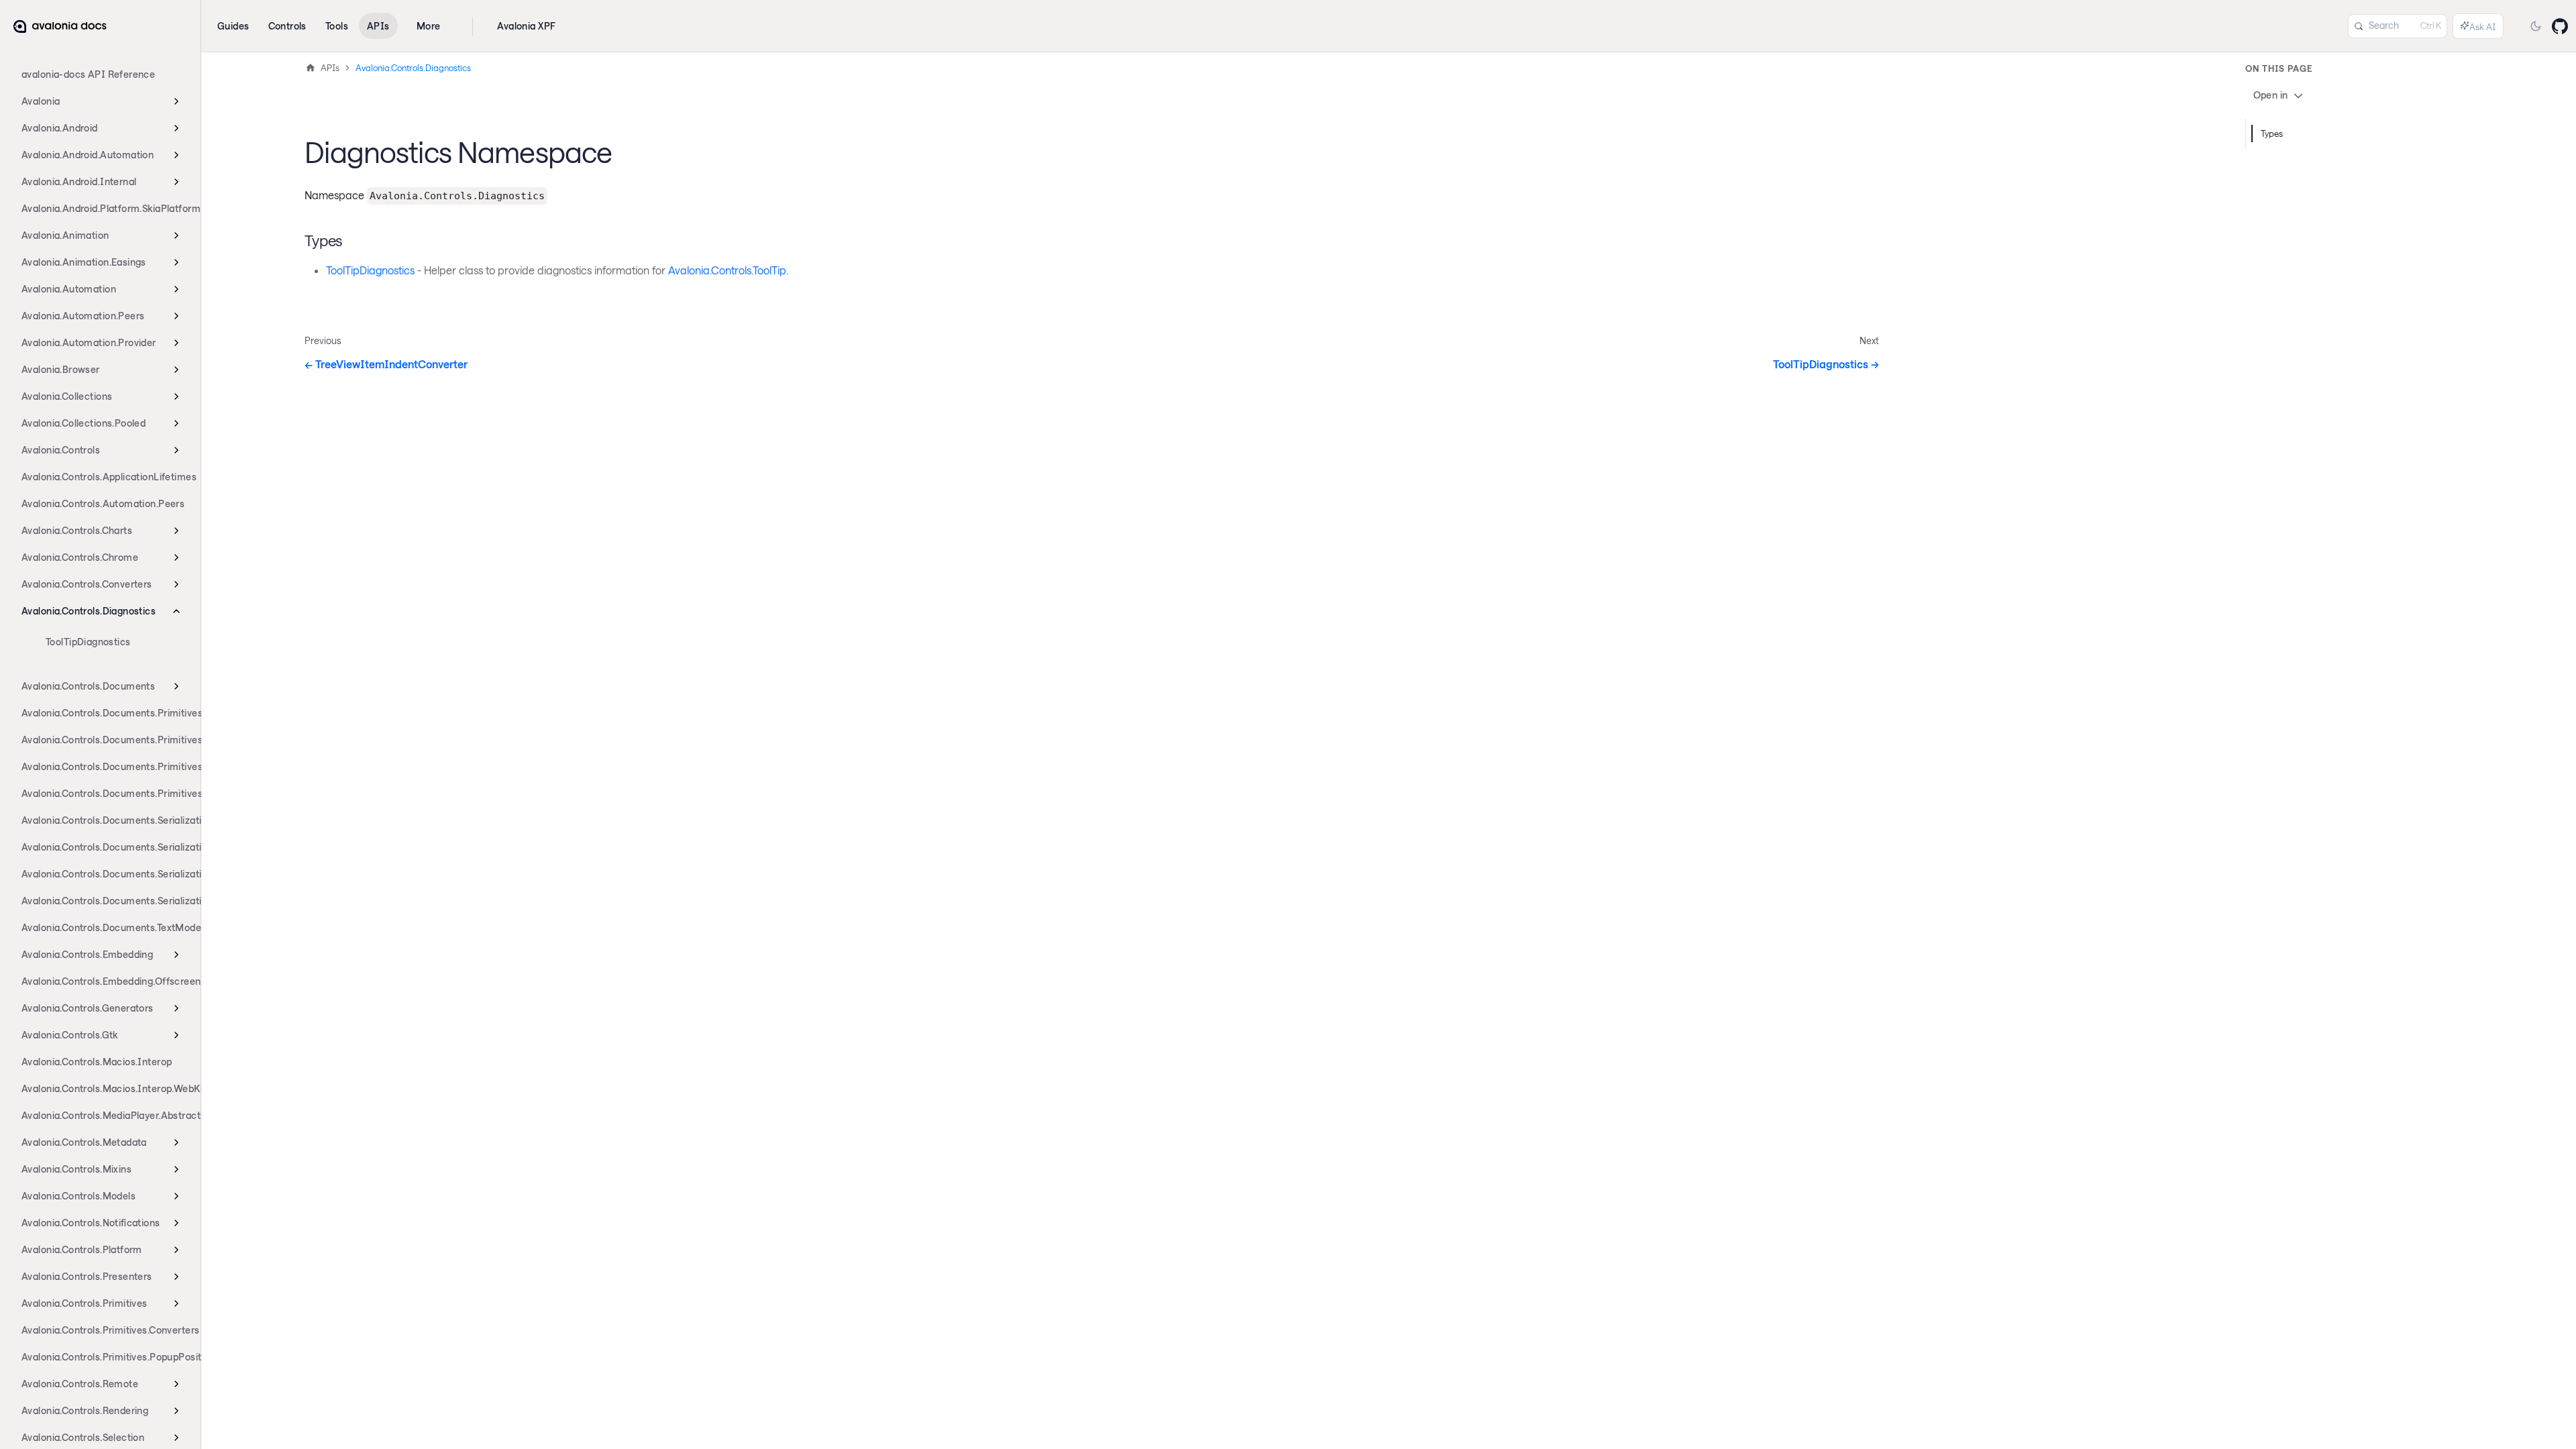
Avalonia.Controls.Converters (87, 584)
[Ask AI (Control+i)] (2478, 26)
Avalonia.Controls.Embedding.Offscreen (105, 981)
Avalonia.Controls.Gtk (70, 1035)
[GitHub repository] (2560, 26)
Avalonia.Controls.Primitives (85, 1303)
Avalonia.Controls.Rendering (85, 1410)
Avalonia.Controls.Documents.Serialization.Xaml (105, 901)
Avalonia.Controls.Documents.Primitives (105, 713)
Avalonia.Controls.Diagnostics (89, 611)
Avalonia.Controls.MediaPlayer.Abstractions (105, 1115)
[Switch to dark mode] (2536, 26)
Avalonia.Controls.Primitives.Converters (105, 1330)
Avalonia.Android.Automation (88, 155)
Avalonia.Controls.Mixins (76, 1169)
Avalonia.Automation (69, 289)
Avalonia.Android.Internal (79, 181)
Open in (2271, 95)
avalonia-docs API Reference (88, 74)
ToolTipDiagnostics (88, 642)
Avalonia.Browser (61, 369)
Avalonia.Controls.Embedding (87, 954)
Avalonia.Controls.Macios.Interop (97, 1062)
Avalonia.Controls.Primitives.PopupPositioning (105, 1357)
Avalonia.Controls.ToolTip (727, 270)
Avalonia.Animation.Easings (84, 262)
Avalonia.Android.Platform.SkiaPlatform (105, 208)
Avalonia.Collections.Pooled (84, 423)
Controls (287, 26)
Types (2272, 133)
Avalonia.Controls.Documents (88, 686)
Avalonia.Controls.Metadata (84, 1142)
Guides (233, 26)
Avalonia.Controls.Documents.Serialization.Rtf (105, 874)
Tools (337, 26)
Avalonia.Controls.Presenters (87, 1276)
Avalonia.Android (60, 128)
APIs (378, 26)
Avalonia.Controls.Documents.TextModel (105, 927)
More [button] (429, 26)
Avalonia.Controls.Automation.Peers (103, 503)
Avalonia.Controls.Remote (80, 1384)
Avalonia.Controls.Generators (88, 1008)
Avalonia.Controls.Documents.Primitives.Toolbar (105, 793)
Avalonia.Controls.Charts (77, 530)
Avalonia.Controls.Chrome (80, 557)
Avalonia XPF (526, 26)
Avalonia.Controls (61, 450)
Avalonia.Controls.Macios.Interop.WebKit (105, 1088)
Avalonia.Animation (65, 235)
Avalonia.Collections (67, 396)
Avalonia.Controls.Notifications (91, 1223)
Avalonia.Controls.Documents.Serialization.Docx (105, 820)
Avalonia (41, 101)
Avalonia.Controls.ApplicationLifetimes (105, 477)
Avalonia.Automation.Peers (83, 316)
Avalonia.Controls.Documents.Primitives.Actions (105, 740)
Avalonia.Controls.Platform (82, 1249)
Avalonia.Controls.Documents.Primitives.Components (105, 766)
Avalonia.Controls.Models (78, 1196)
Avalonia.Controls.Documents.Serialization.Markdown (105, 847)
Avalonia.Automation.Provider (89, 342)
